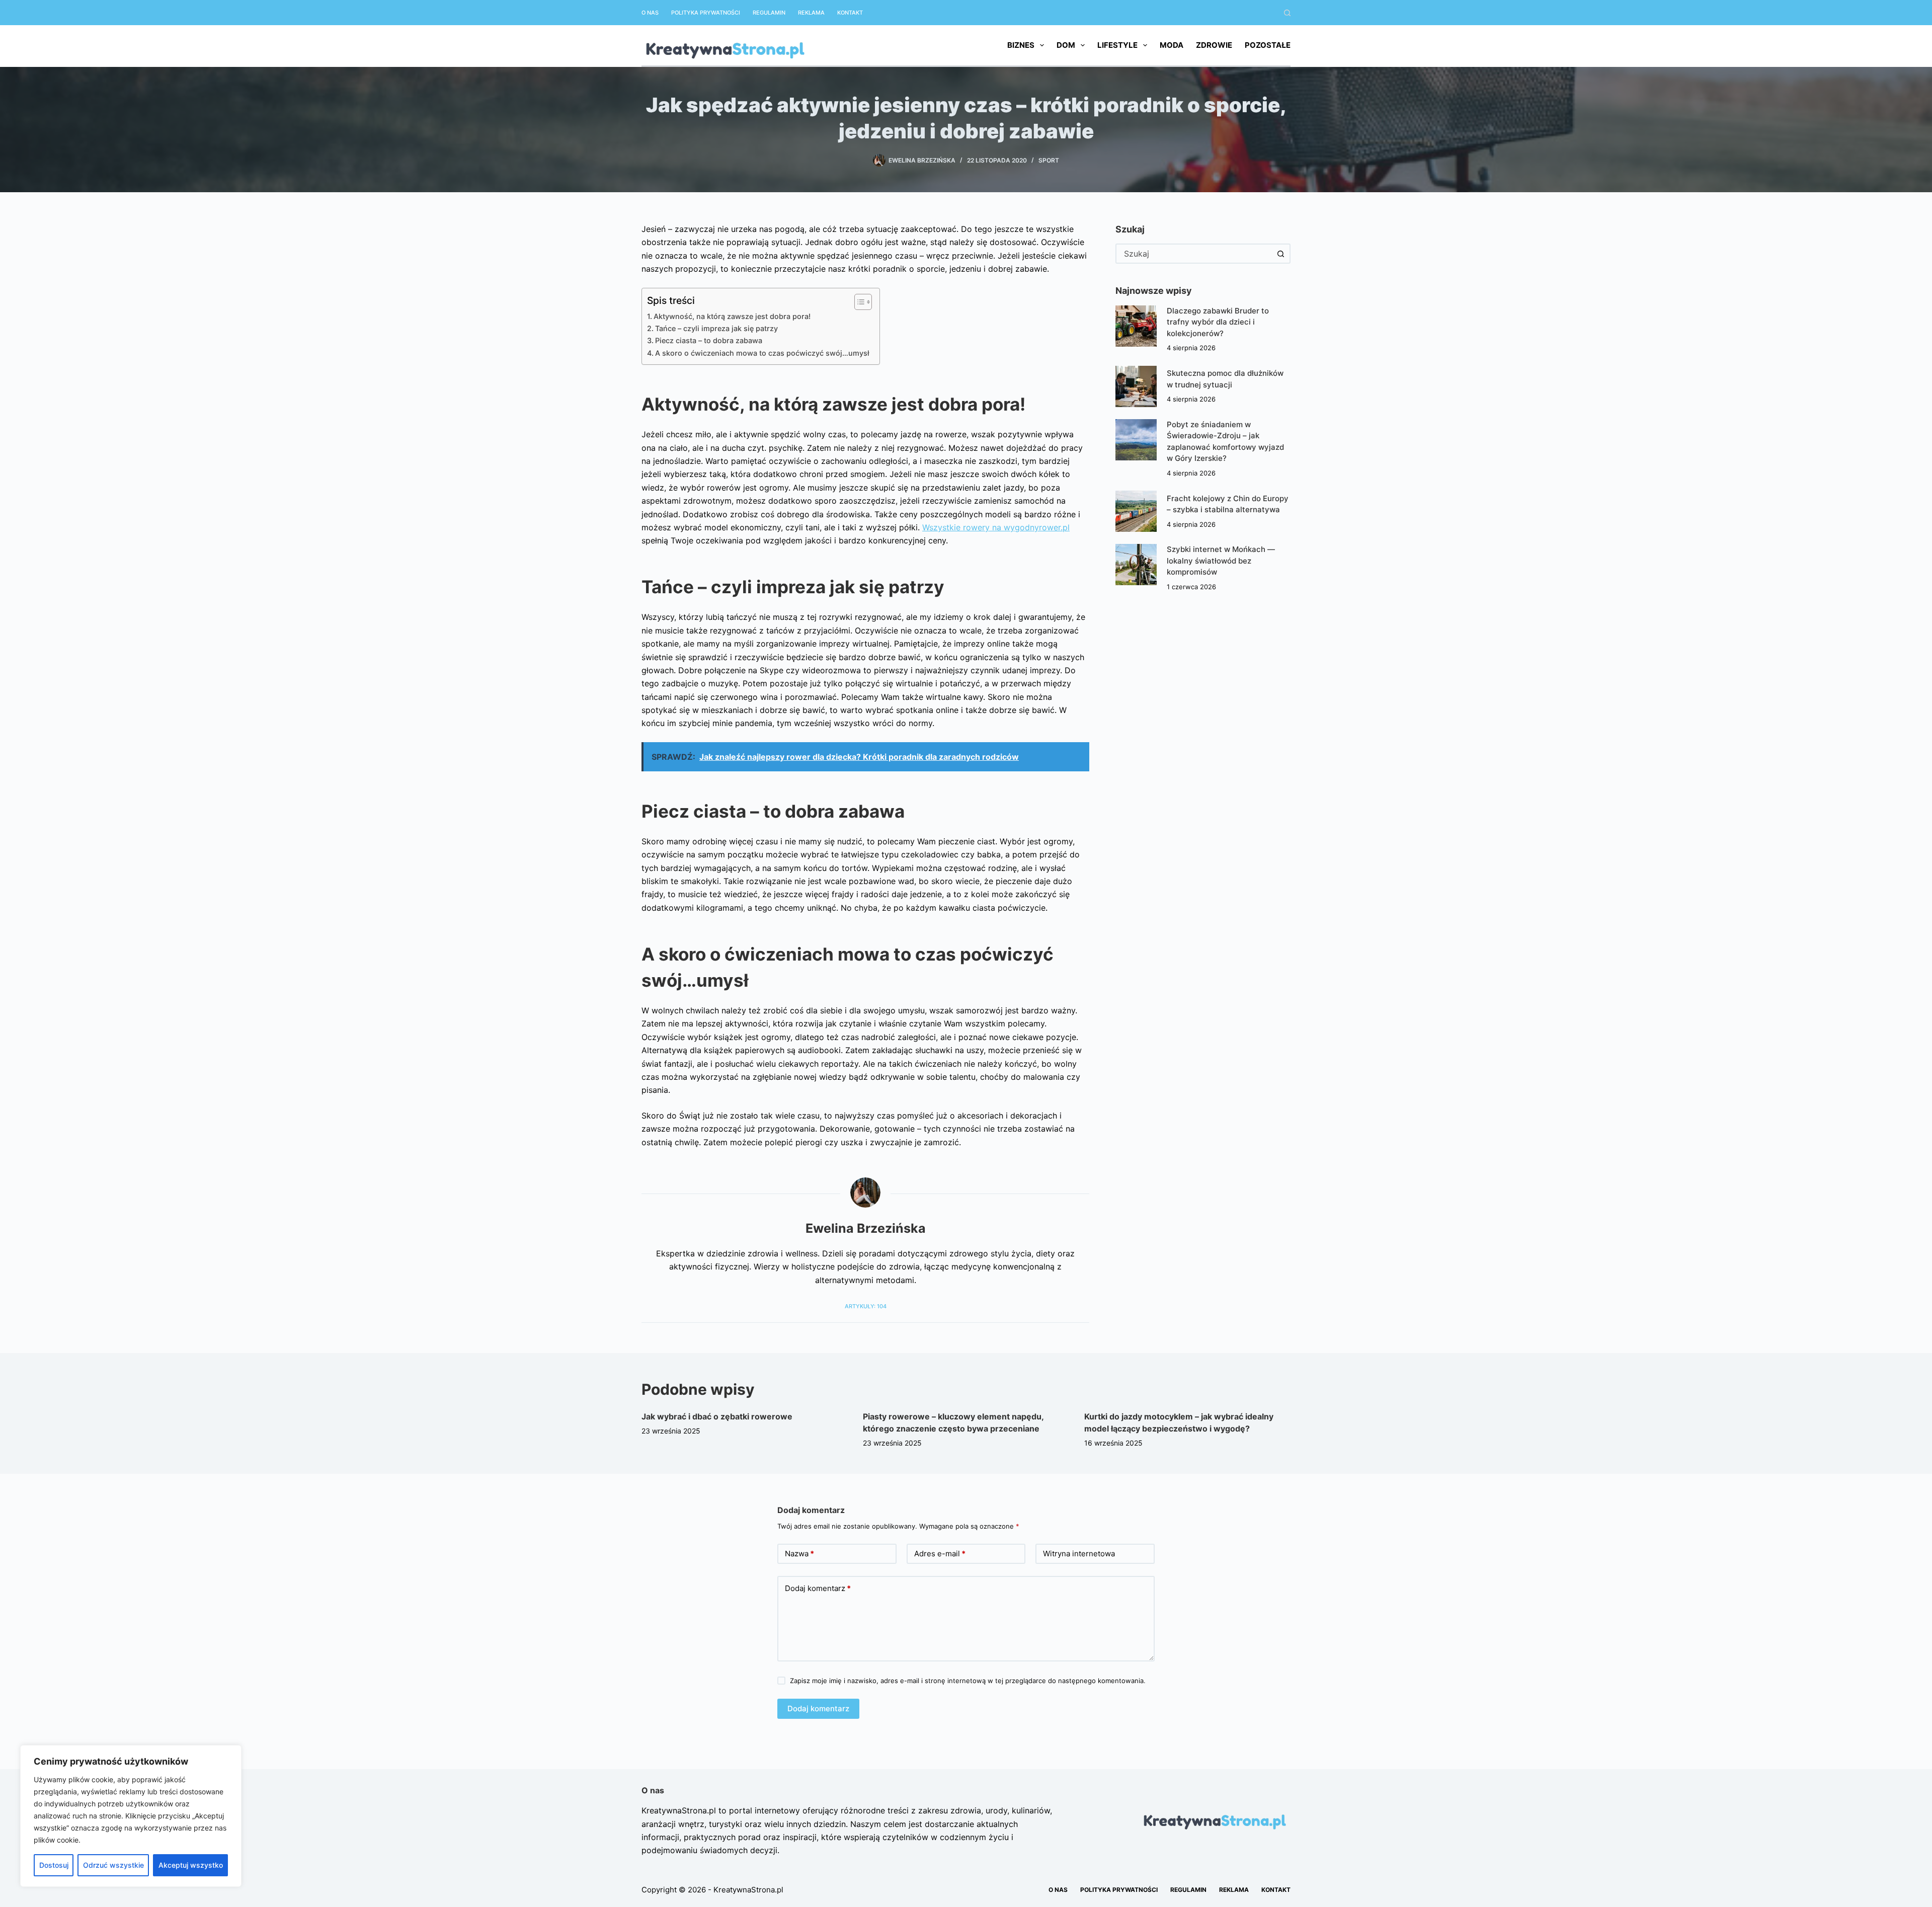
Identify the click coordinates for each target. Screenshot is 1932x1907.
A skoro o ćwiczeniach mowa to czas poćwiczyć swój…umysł (762, 353)
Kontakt (850, 13)
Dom (1066, 45)
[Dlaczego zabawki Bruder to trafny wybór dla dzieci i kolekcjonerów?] (1136, 326)
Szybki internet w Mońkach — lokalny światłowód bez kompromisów (1221, 561)
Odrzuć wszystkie (113, 1865)
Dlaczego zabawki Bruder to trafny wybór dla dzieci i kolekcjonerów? (1218, 322)
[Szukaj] (1287, 13)
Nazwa (799, 1554)
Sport (1049, 160)
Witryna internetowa (1079, 1554)
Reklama (811, 13)
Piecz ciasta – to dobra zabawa (709, 340)
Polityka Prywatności (706, 13)
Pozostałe (1268, 45)
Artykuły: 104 (866, 1306)
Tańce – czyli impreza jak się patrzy (716, 328)
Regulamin (769, 13)
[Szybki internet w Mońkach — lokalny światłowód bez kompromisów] (1136, 565)
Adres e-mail (940, 1554)
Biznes (1021, 45)
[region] (131, 1816)
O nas (650, 13)
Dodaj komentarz (818, 1588)
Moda (1172, 45)
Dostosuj (54, 1865)
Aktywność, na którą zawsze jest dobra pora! (732, 316)
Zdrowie (1214, 45)
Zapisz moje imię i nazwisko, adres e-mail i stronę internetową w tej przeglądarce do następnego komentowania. (968, 1681)
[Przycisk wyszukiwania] (1280, 254)
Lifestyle (1117, 45)
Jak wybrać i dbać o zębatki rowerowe (717, 1416)
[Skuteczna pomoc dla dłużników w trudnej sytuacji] (1136, 386)
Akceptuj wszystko (191, 1865)
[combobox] (1194, 254)
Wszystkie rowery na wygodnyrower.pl (996, 527)
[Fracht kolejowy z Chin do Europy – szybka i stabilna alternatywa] (1136, 511)
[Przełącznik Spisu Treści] (858, 302)
